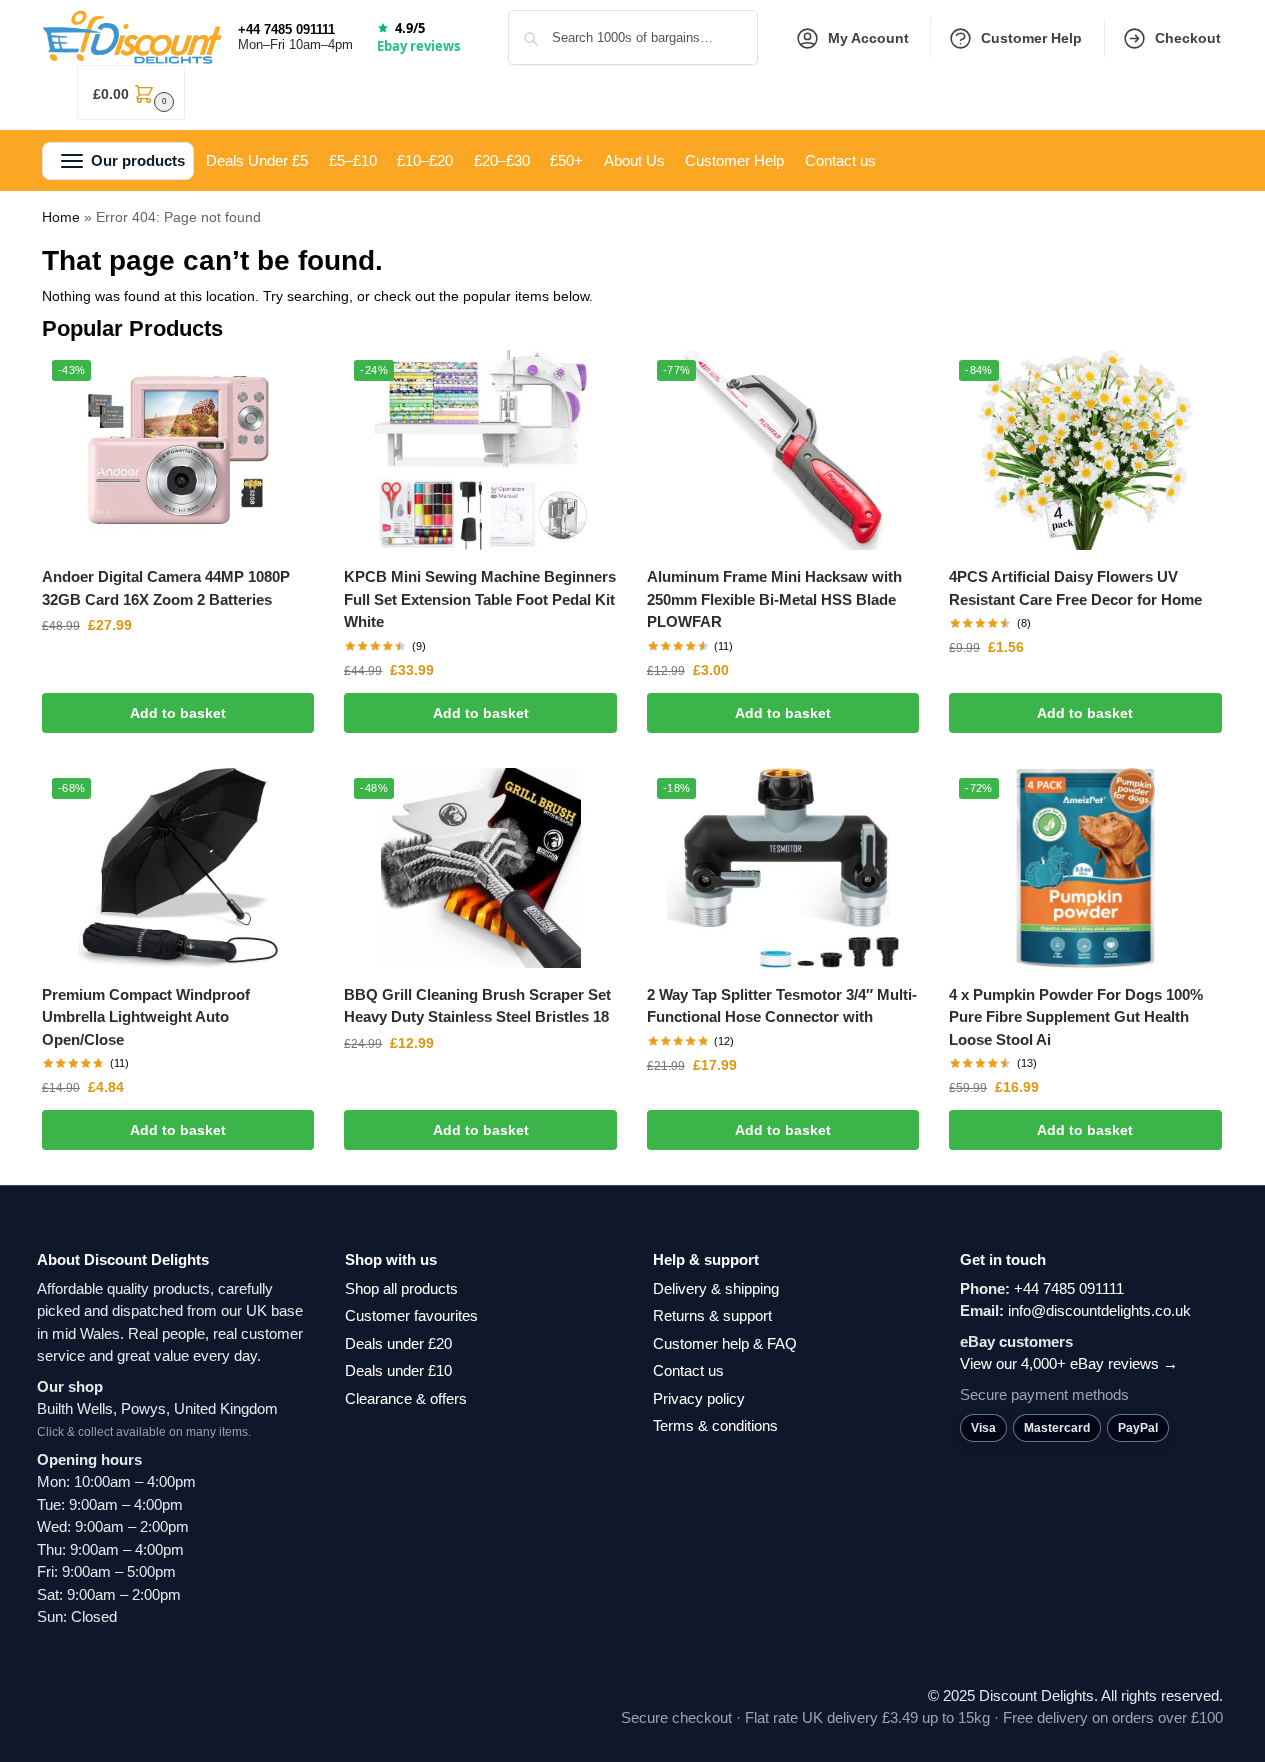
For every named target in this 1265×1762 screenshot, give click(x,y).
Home (61, 217)
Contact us (688, 1370)
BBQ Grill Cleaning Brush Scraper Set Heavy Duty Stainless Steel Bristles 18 (477, 1006)
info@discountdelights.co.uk (1099, 1310)
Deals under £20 (398, 1343)
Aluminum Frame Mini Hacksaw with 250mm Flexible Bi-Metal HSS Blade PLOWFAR (774, 599)
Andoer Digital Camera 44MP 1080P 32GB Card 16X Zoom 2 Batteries (166, 588)
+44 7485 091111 (286, 29)
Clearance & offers (406, 1398)
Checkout (1188, 38)
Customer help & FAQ (725, 1343)
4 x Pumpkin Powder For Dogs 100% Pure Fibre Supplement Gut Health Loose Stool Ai (1076, 1017)
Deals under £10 (398, 1370)
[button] (131, 92)
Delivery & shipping (716, 1288)
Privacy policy (699, 1398)
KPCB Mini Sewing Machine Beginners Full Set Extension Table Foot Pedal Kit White (480, 599)
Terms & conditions (715, 1425)
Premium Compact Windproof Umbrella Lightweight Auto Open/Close (146, 1017)
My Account (868, 38)
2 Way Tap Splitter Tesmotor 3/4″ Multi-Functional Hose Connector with (782, 1006)
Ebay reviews (418, 46)
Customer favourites (411, 1315)
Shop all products (401, 1288)
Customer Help (1031, 38)
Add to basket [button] (178, 713)
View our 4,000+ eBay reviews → (1069, 1363)
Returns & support (712, 1315)
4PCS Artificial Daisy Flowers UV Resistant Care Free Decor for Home (1075, 588)
